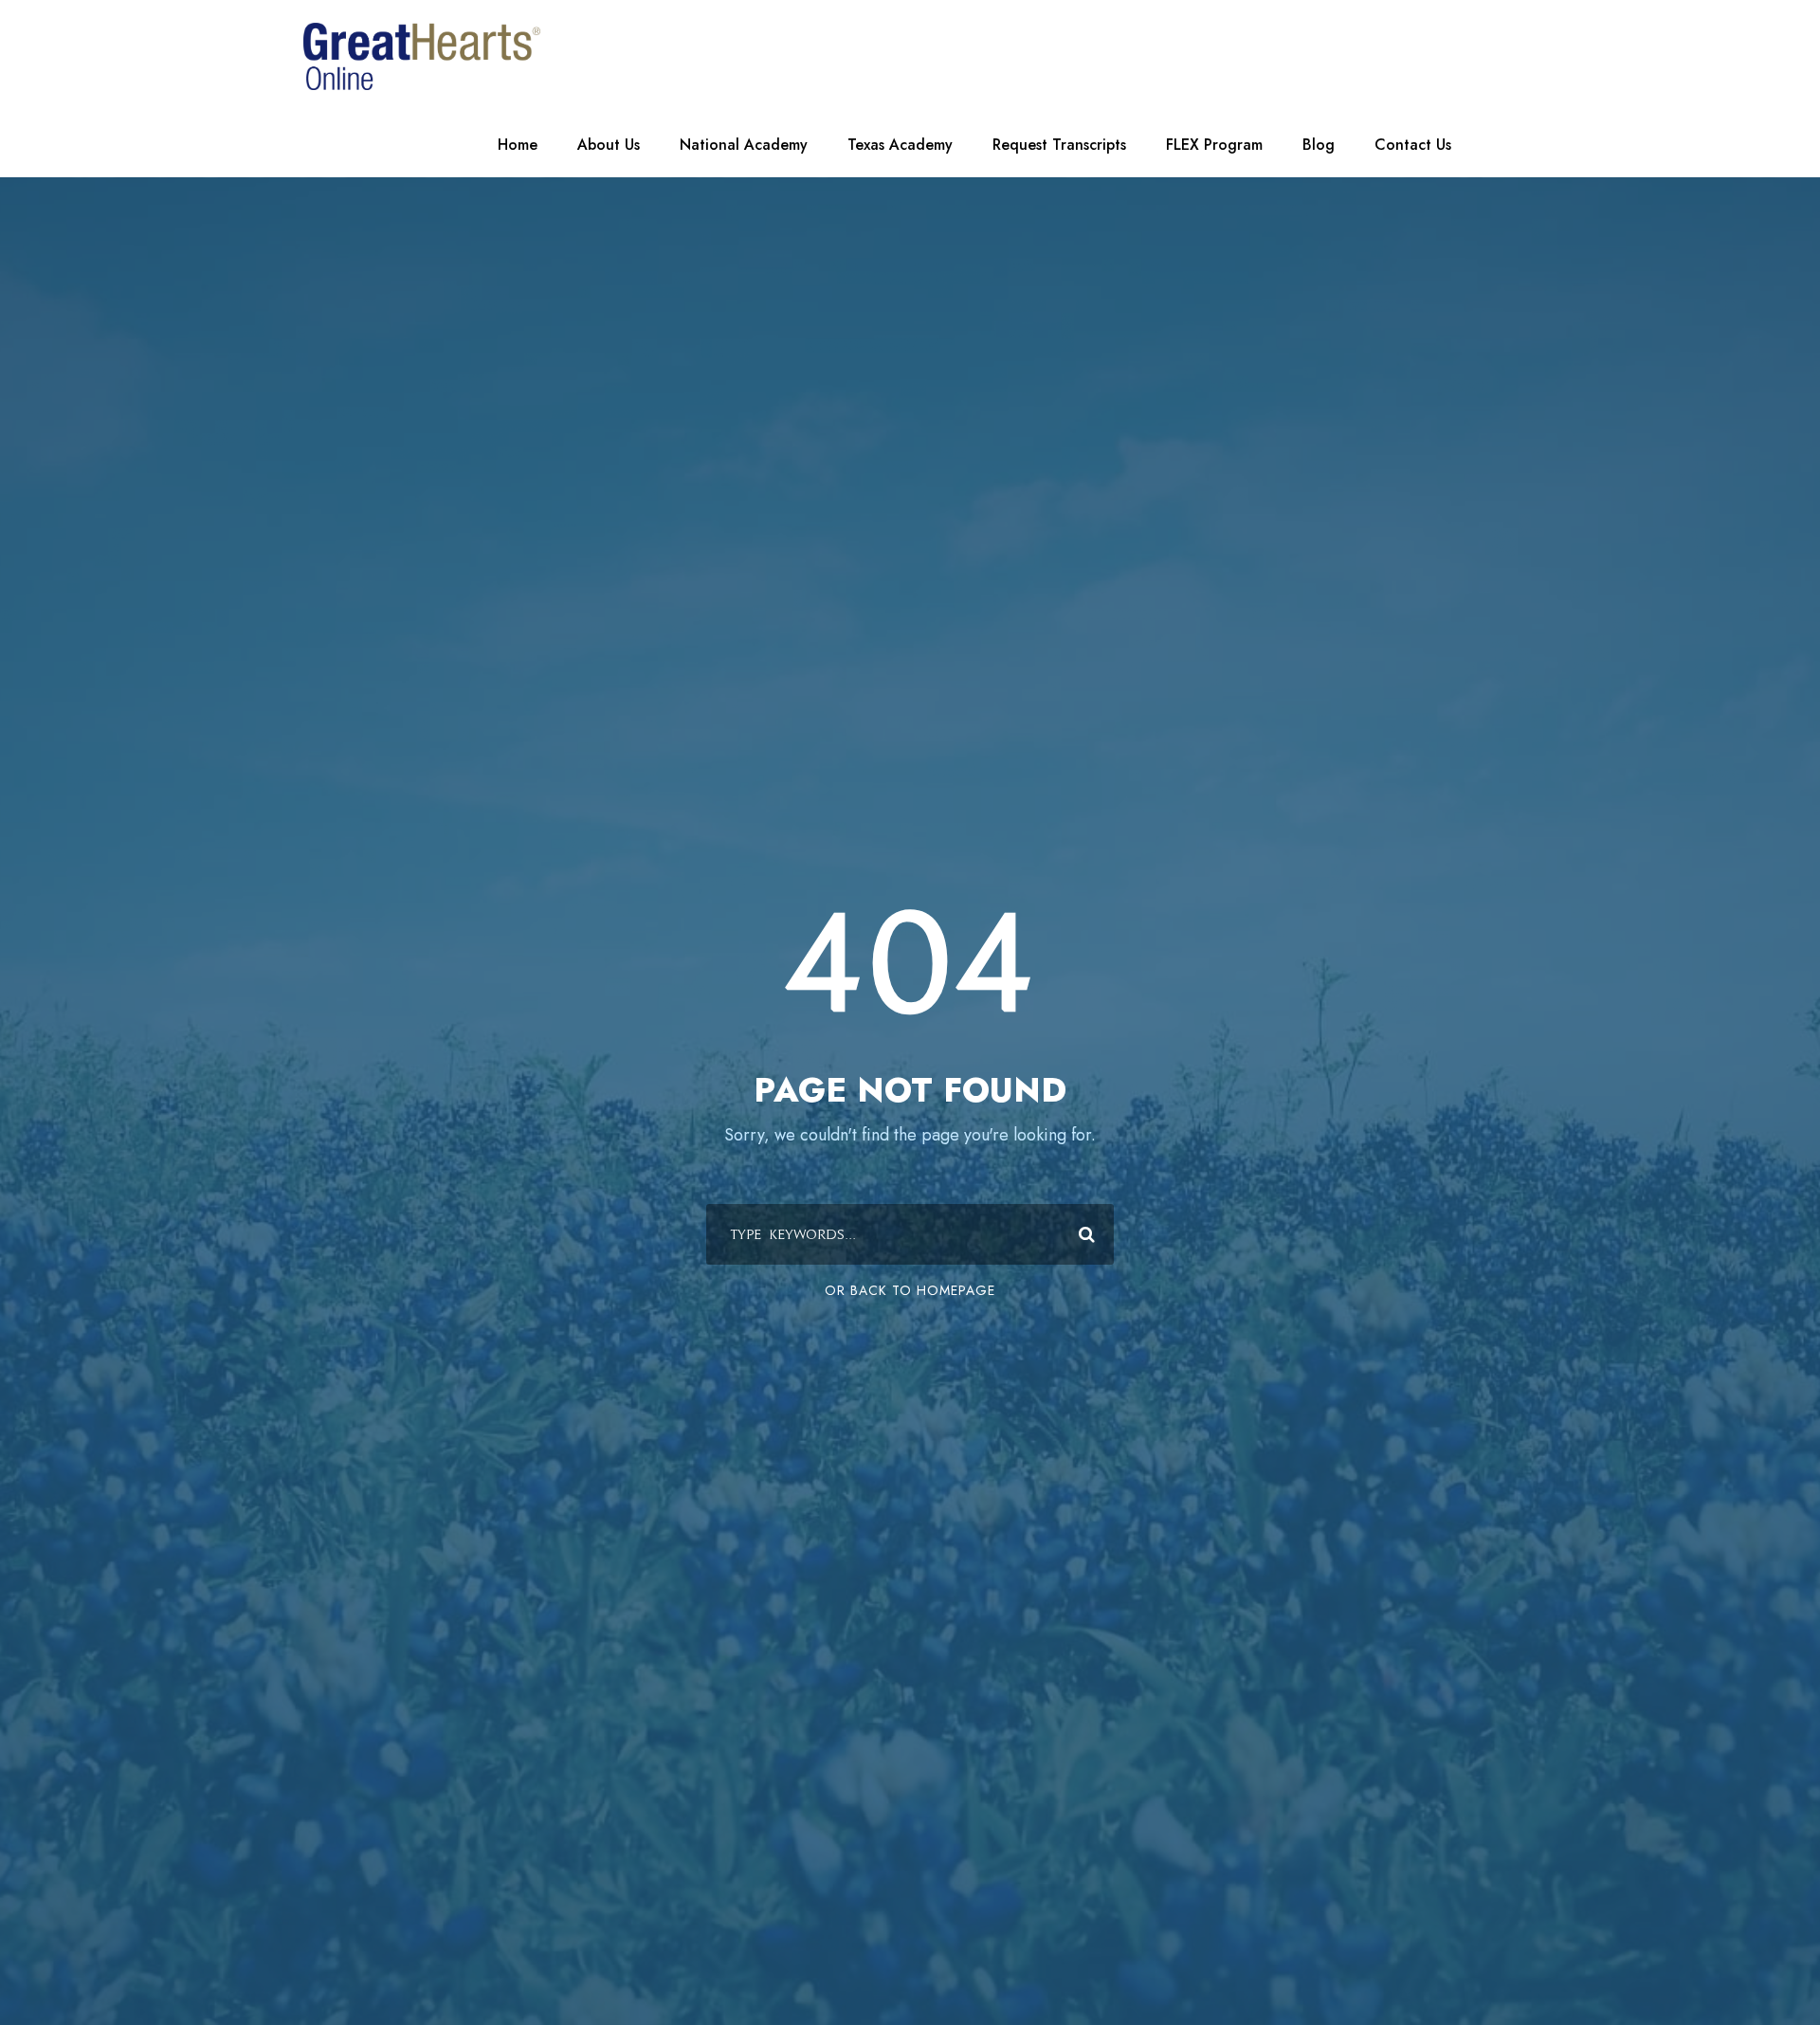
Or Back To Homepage (910, 1290)
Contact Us (1413, 145)
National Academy (744, 145)
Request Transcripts (1059, 145)
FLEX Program (1214, 145)
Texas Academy (900, 145)
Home (518, 145)
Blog (1319, 145)
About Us (609, 145)
